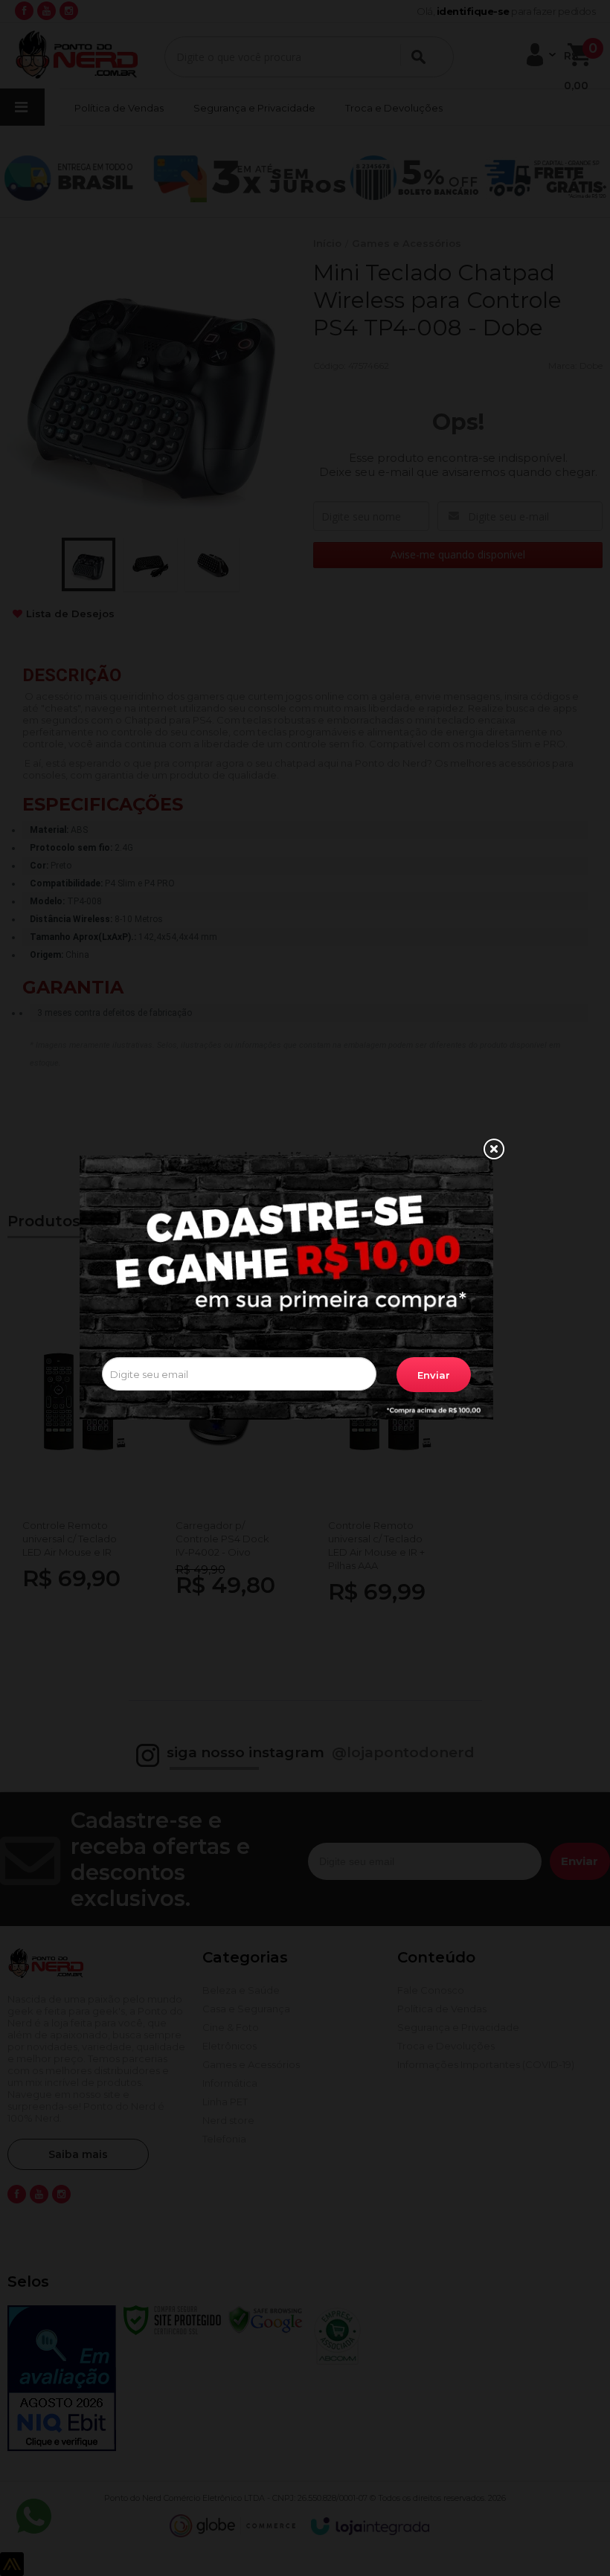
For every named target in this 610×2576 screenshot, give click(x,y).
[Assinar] (434, 1375)
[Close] (493, 1150)
